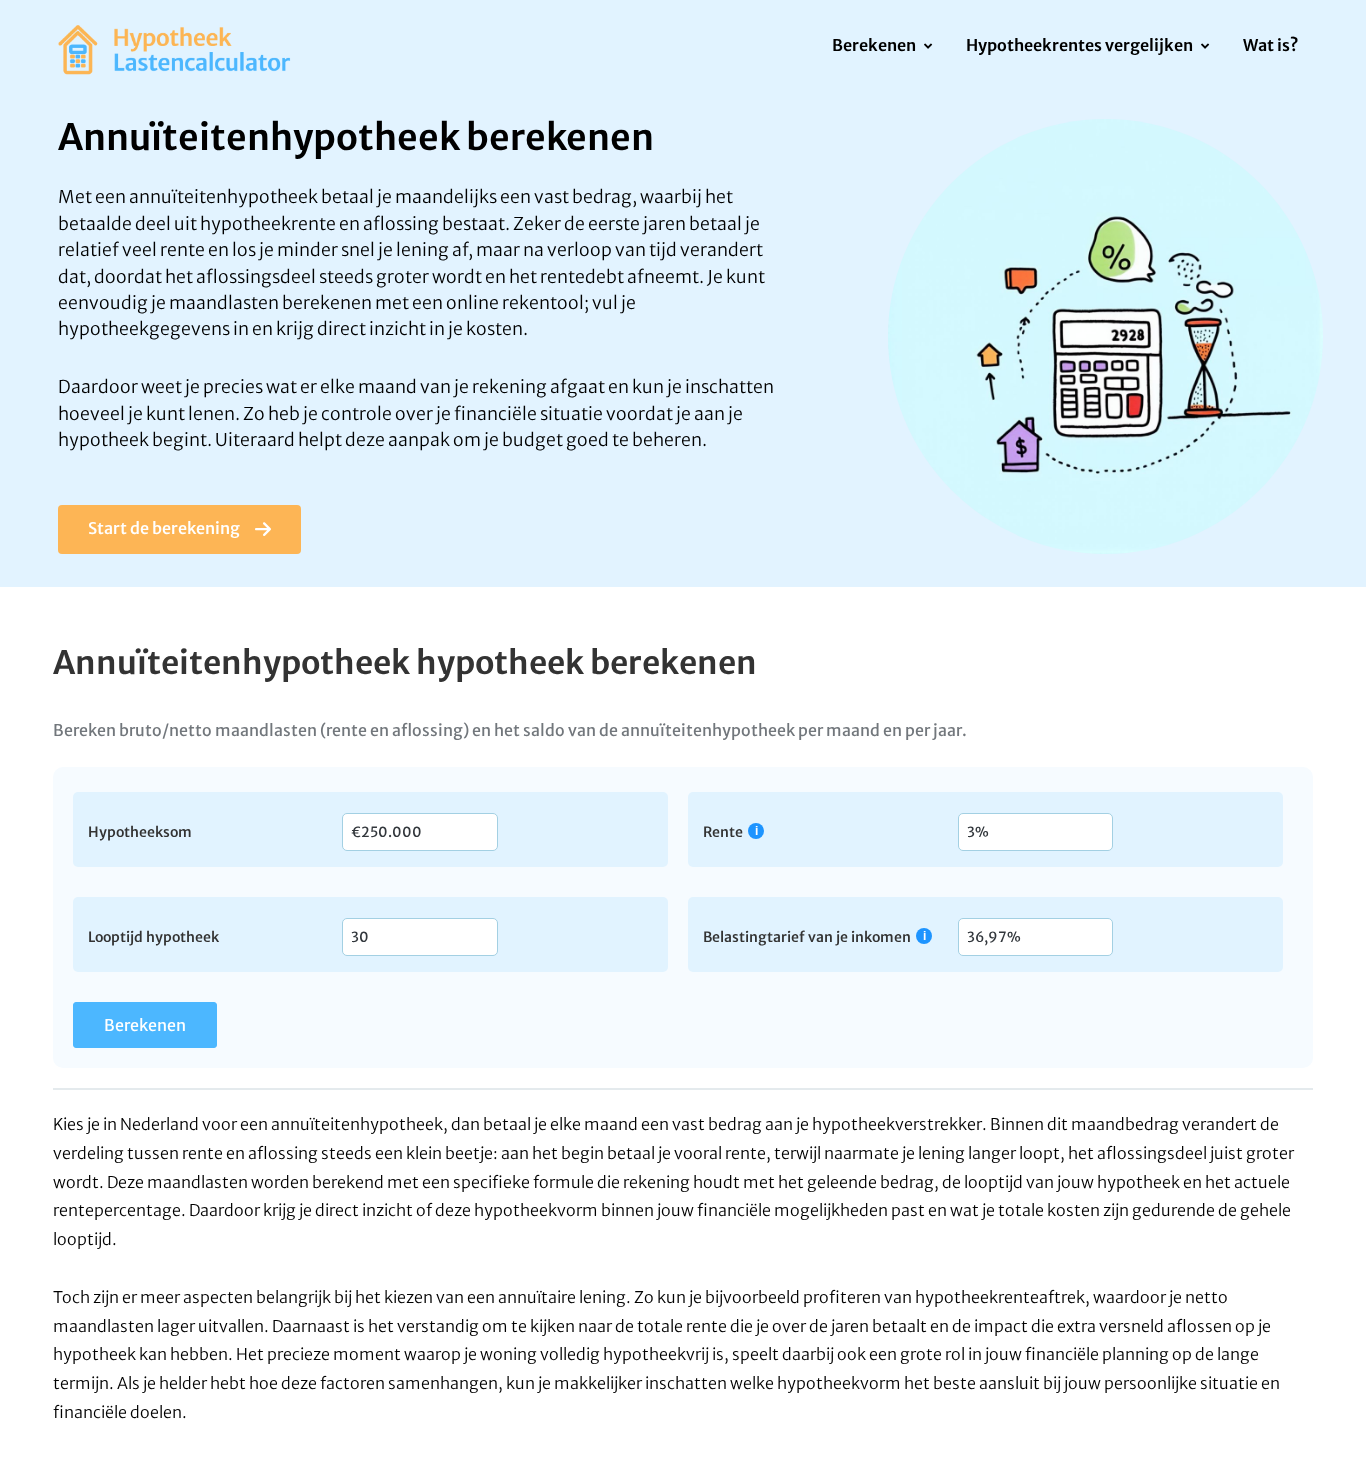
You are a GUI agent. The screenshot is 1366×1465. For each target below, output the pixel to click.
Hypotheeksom (140, 831)
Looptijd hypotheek (153, 936)
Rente (723, 831)
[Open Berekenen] (927, 47)
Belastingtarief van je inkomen (807, 936)
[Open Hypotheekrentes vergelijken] (1204, 47)
